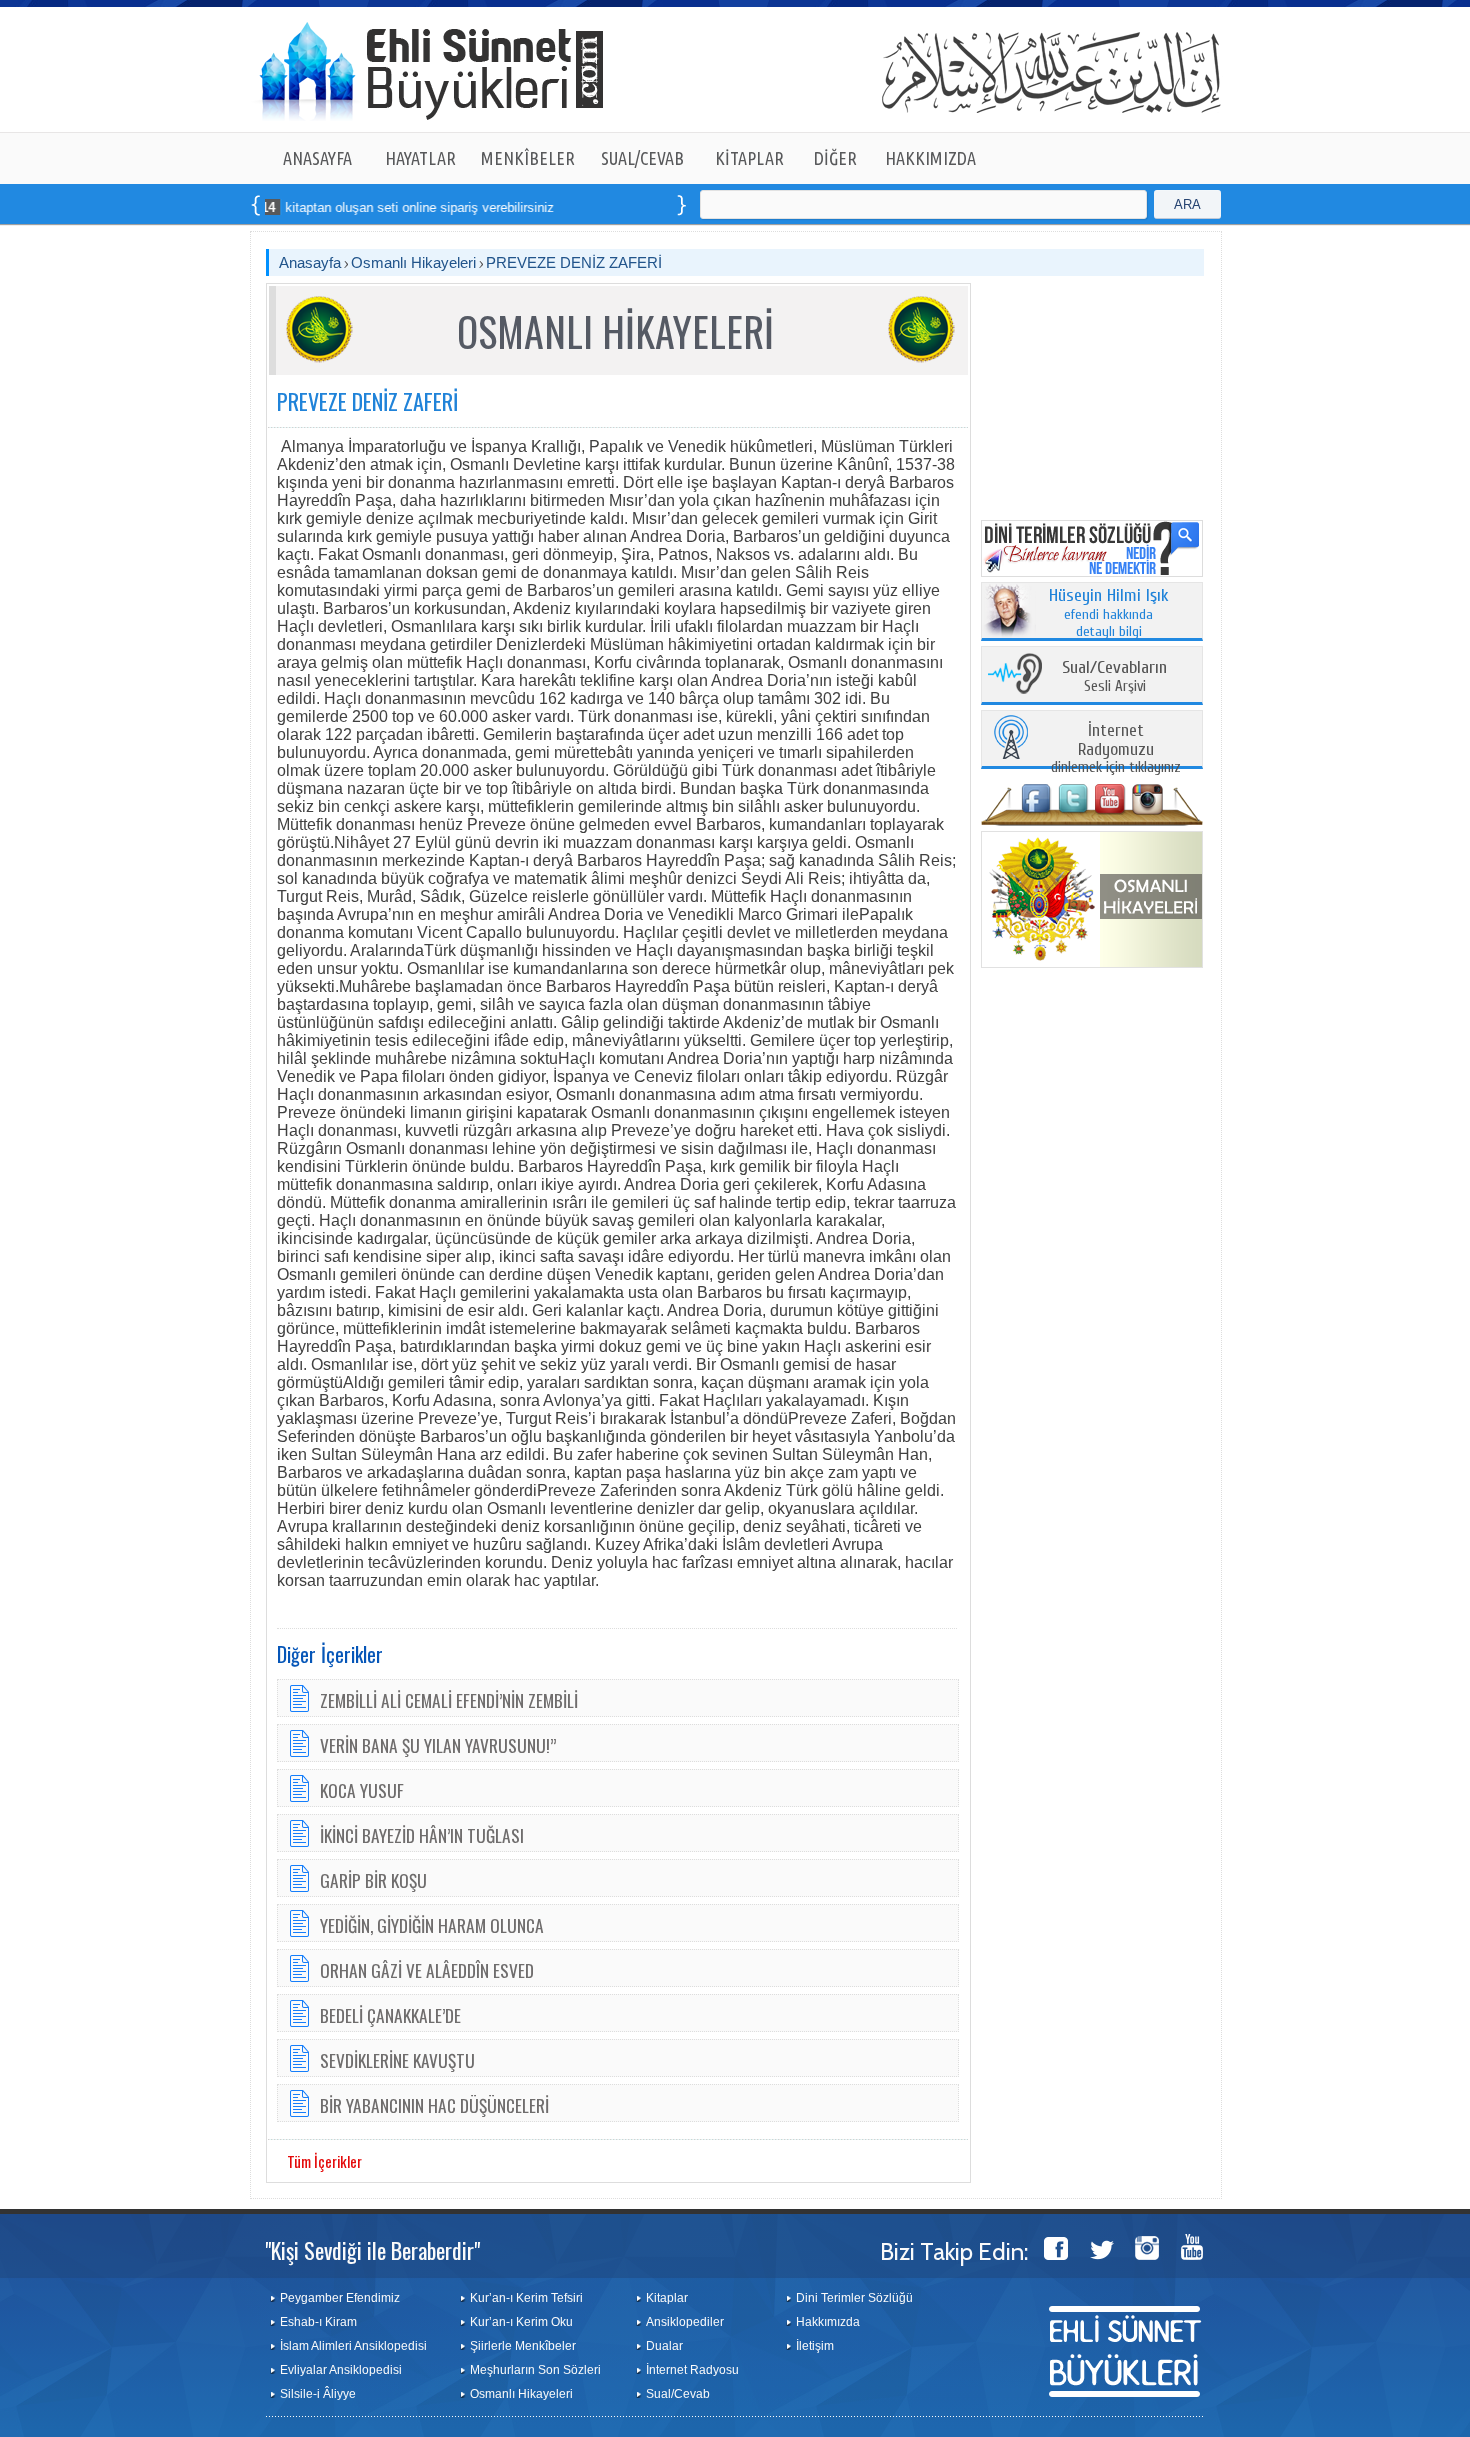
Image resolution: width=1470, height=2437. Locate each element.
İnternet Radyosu (692, 2370)
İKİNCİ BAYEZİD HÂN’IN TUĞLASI (422, 1835)
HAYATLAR (420, 158)
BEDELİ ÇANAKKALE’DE (390, 2015)
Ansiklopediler (685, 2322)
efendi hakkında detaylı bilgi (1109, 614)
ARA (1187, 204)
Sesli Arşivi (1114, 677)
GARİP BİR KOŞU (373, 1880)
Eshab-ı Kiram (318, 2322)
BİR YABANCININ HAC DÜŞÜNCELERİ (434, 2105)
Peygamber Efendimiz (340, 2298)
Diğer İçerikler (330, 1654)
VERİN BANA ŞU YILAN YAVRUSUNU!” (438, 1745)
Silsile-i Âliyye (318, 2394)
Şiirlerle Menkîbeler (523, 2346)
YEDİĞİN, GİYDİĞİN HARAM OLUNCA (432, 1925)
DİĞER (835, 158)
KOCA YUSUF (362, 1790)
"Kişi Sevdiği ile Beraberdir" (372, 2250)
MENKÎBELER (528, 158)
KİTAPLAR (749, 158)
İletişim (815, 2346)
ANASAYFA (317, 158)
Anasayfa (310, 262)
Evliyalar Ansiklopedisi (341, 2370)
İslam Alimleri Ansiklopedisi (353, 2346)
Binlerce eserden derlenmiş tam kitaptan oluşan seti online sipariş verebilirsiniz (264, 207)
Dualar (664, 2346)
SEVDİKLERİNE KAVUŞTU (397, 2060)
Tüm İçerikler (324, 2161)
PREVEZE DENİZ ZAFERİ (574, 262)
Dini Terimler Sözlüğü (854, 2298)
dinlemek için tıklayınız (1116, 749)
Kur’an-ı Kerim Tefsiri (526, 2298)
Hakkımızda (828, 2322)
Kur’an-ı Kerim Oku (521, 2322)
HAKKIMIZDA (930, 158)
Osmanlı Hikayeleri (413, 262)
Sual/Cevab (678, 2394)
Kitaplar (667, 2298)
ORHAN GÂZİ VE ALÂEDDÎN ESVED (427, 1970)
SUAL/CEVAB (642, 158)
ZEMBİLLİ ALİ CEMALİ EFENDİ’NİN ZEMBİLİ (449, 1700)
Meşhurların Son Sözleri (535, 2370)
